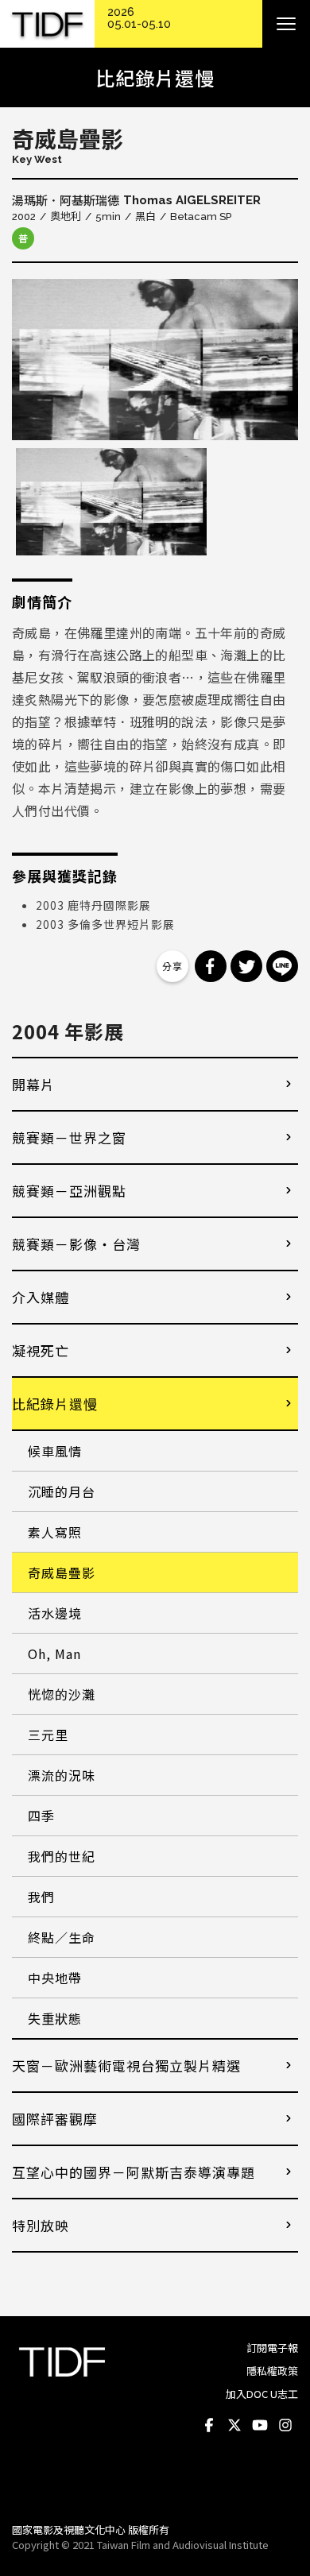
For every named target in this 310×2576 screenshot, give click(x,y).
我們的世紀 (62, 1856)
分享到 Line (282, 966)
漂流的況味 (62, 1775)
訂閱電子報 (272, 2348)
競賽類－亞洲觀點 (69, 1191)
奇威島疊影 (62, 1572)
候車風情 (55, 1451)
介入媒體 (41, 1297)
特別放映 (41, 2225)
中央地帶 (55, 1978)
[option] (155, 360)
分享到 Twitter (246, 966)
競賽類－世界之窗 (69, 1137)
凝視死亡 (41, 1350)
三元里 (48, 1735)
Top (283, 2489)
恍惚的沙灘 (62, 1694)
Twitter (234, 2426)
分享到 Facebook (211, 966)
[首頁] (47, 24)
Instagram (285, 2426)
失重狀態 (55, 2018)
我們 (41, 1897)
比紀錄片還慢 (55, 1404)
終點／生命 (62, 1937)
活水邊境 (55, 1613)
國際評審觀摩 (55, 2119)
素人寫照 (55, 1532)
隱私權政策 (272, 2371)
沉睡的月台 (62, 1491)
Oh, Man (54, 1654)
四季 (41, 1816)
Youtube (260, 2426)
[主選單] (286, 24)
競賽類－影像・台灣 (76, 1244)
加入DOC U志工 (262, 2394)
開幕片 (33, 1084)
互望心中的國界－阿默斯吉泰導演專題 (134, 2172)
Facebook (209, 2426)
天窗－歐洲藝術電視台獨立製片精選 (126, 2065)
